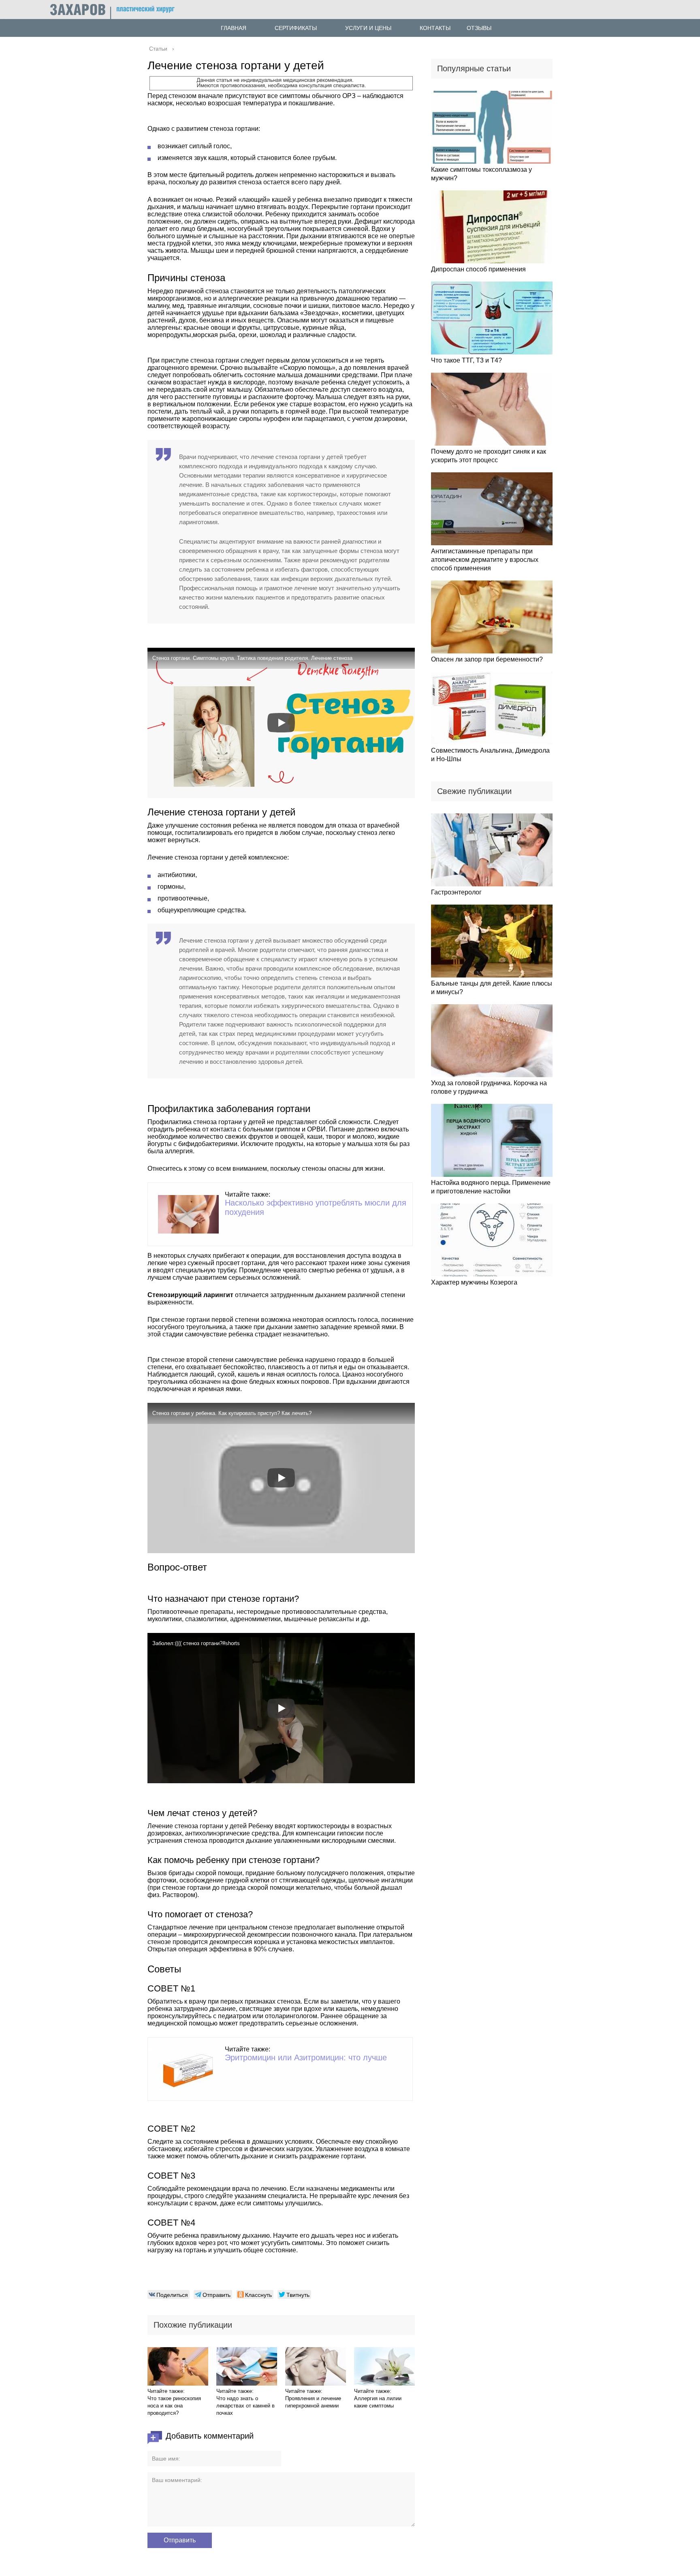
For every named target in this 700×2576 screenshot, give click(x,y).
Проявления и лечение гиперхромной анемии (313, 2402)
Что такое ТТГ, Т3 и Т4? (466, 360)
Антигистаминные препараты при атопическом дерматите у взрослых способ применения (485, 560)
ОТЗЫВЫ (479, 28)
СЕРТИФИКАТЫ (296, 28)
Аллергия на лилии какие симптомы (378, 2402)
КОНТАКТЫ (435, 28)
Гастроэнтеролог (456, 892)
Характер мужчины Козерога (474, 1282)
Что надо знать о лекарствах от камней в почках (245, 2406)
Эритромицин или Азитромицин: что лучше (306, 2057)
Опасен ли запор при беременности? (487, 659)
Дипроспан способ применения (478, 269)
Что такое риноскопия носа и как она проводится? (174, 2406)
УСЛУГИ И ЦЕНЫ (368, 28)
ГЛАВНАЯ (234, 28)
